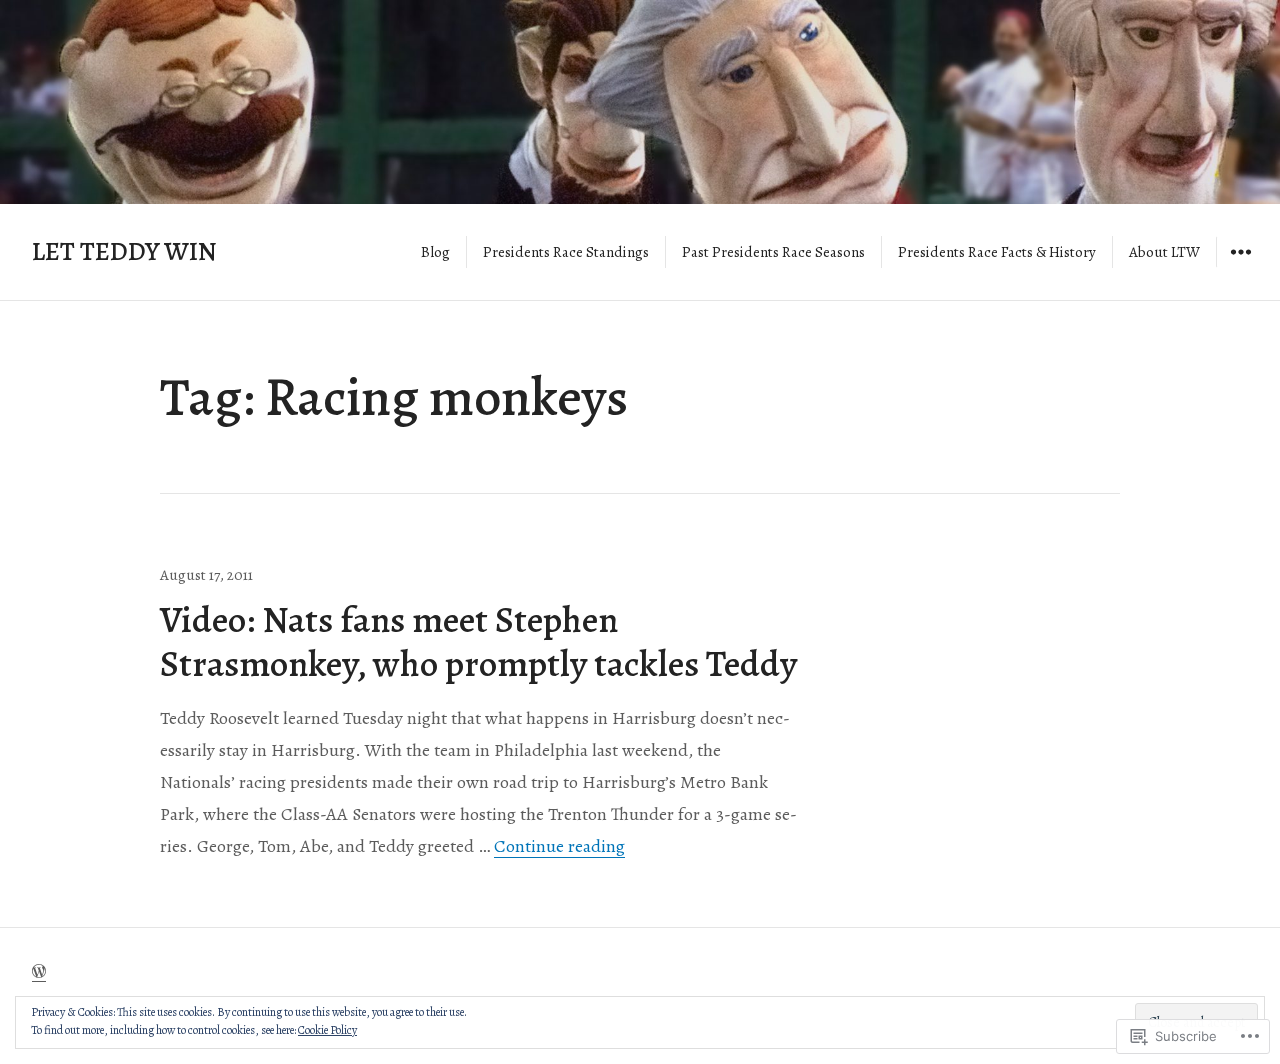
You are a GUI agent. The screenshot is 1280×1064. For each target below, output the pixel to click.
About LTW (1164, 252)
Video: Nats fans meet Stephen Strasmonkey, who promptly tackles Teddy (478, 641)
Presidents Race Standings (566, 252)
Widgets (1240, 266)
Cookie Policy (327, 1030)
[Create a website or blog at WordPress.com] (39, 972)
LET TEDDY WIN (124, 251)
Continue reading (559, 846)
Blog (435, 252)
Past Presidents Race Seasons (773, 252)
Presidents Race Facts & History (997, 252)
